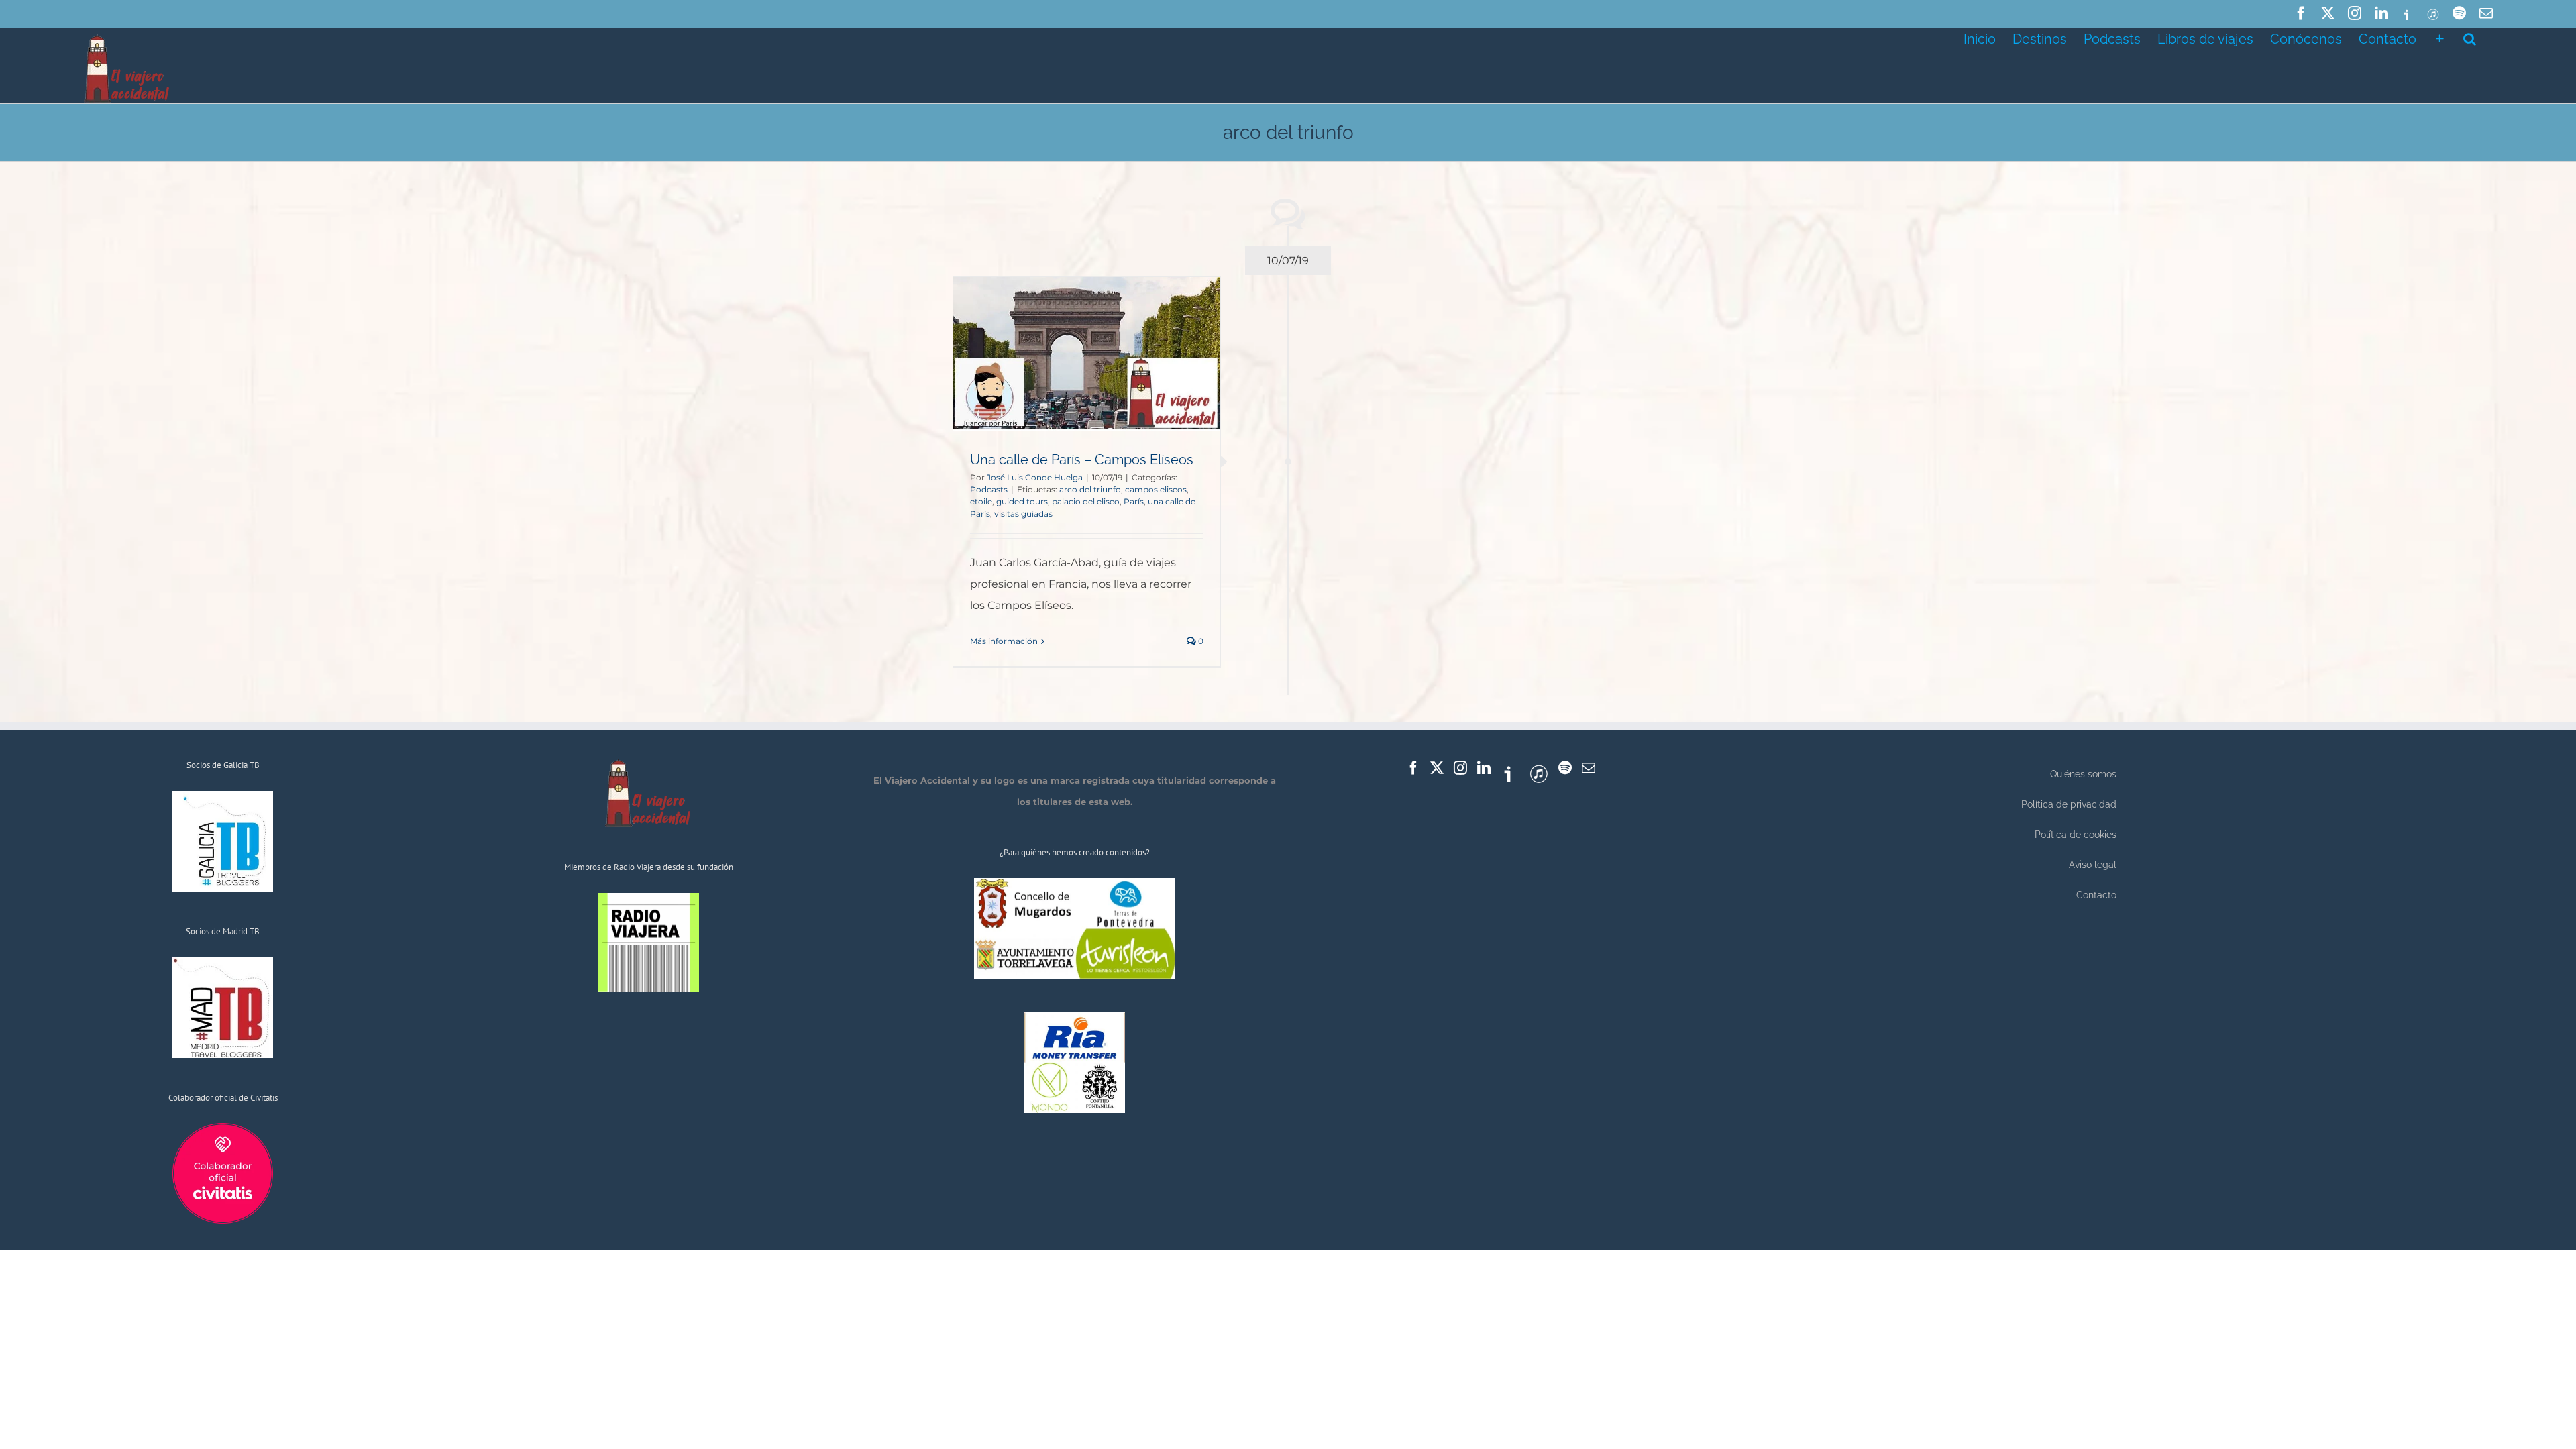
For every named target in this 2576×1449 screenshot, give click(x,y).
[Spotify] (1565, 768)
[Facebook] (1413, 768)
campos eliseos (1156, 489)
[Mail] (1589, 768)
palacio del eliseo (1086, 501)
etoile (981, 501)
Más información (1004, 641)
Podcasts (989, 489)
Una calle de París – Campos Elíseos (1082, 460)
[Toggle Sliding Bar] (2440, 38)
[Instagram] (1460, 768)
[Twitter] (1437, 768)
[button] (2470, 38)
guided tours (1022, 501)
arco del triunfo (1090, 489)
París (1134, 501)
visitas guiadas (1023, 514)
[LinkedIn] (1484, 768)
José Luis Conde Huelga (1035, 477)
